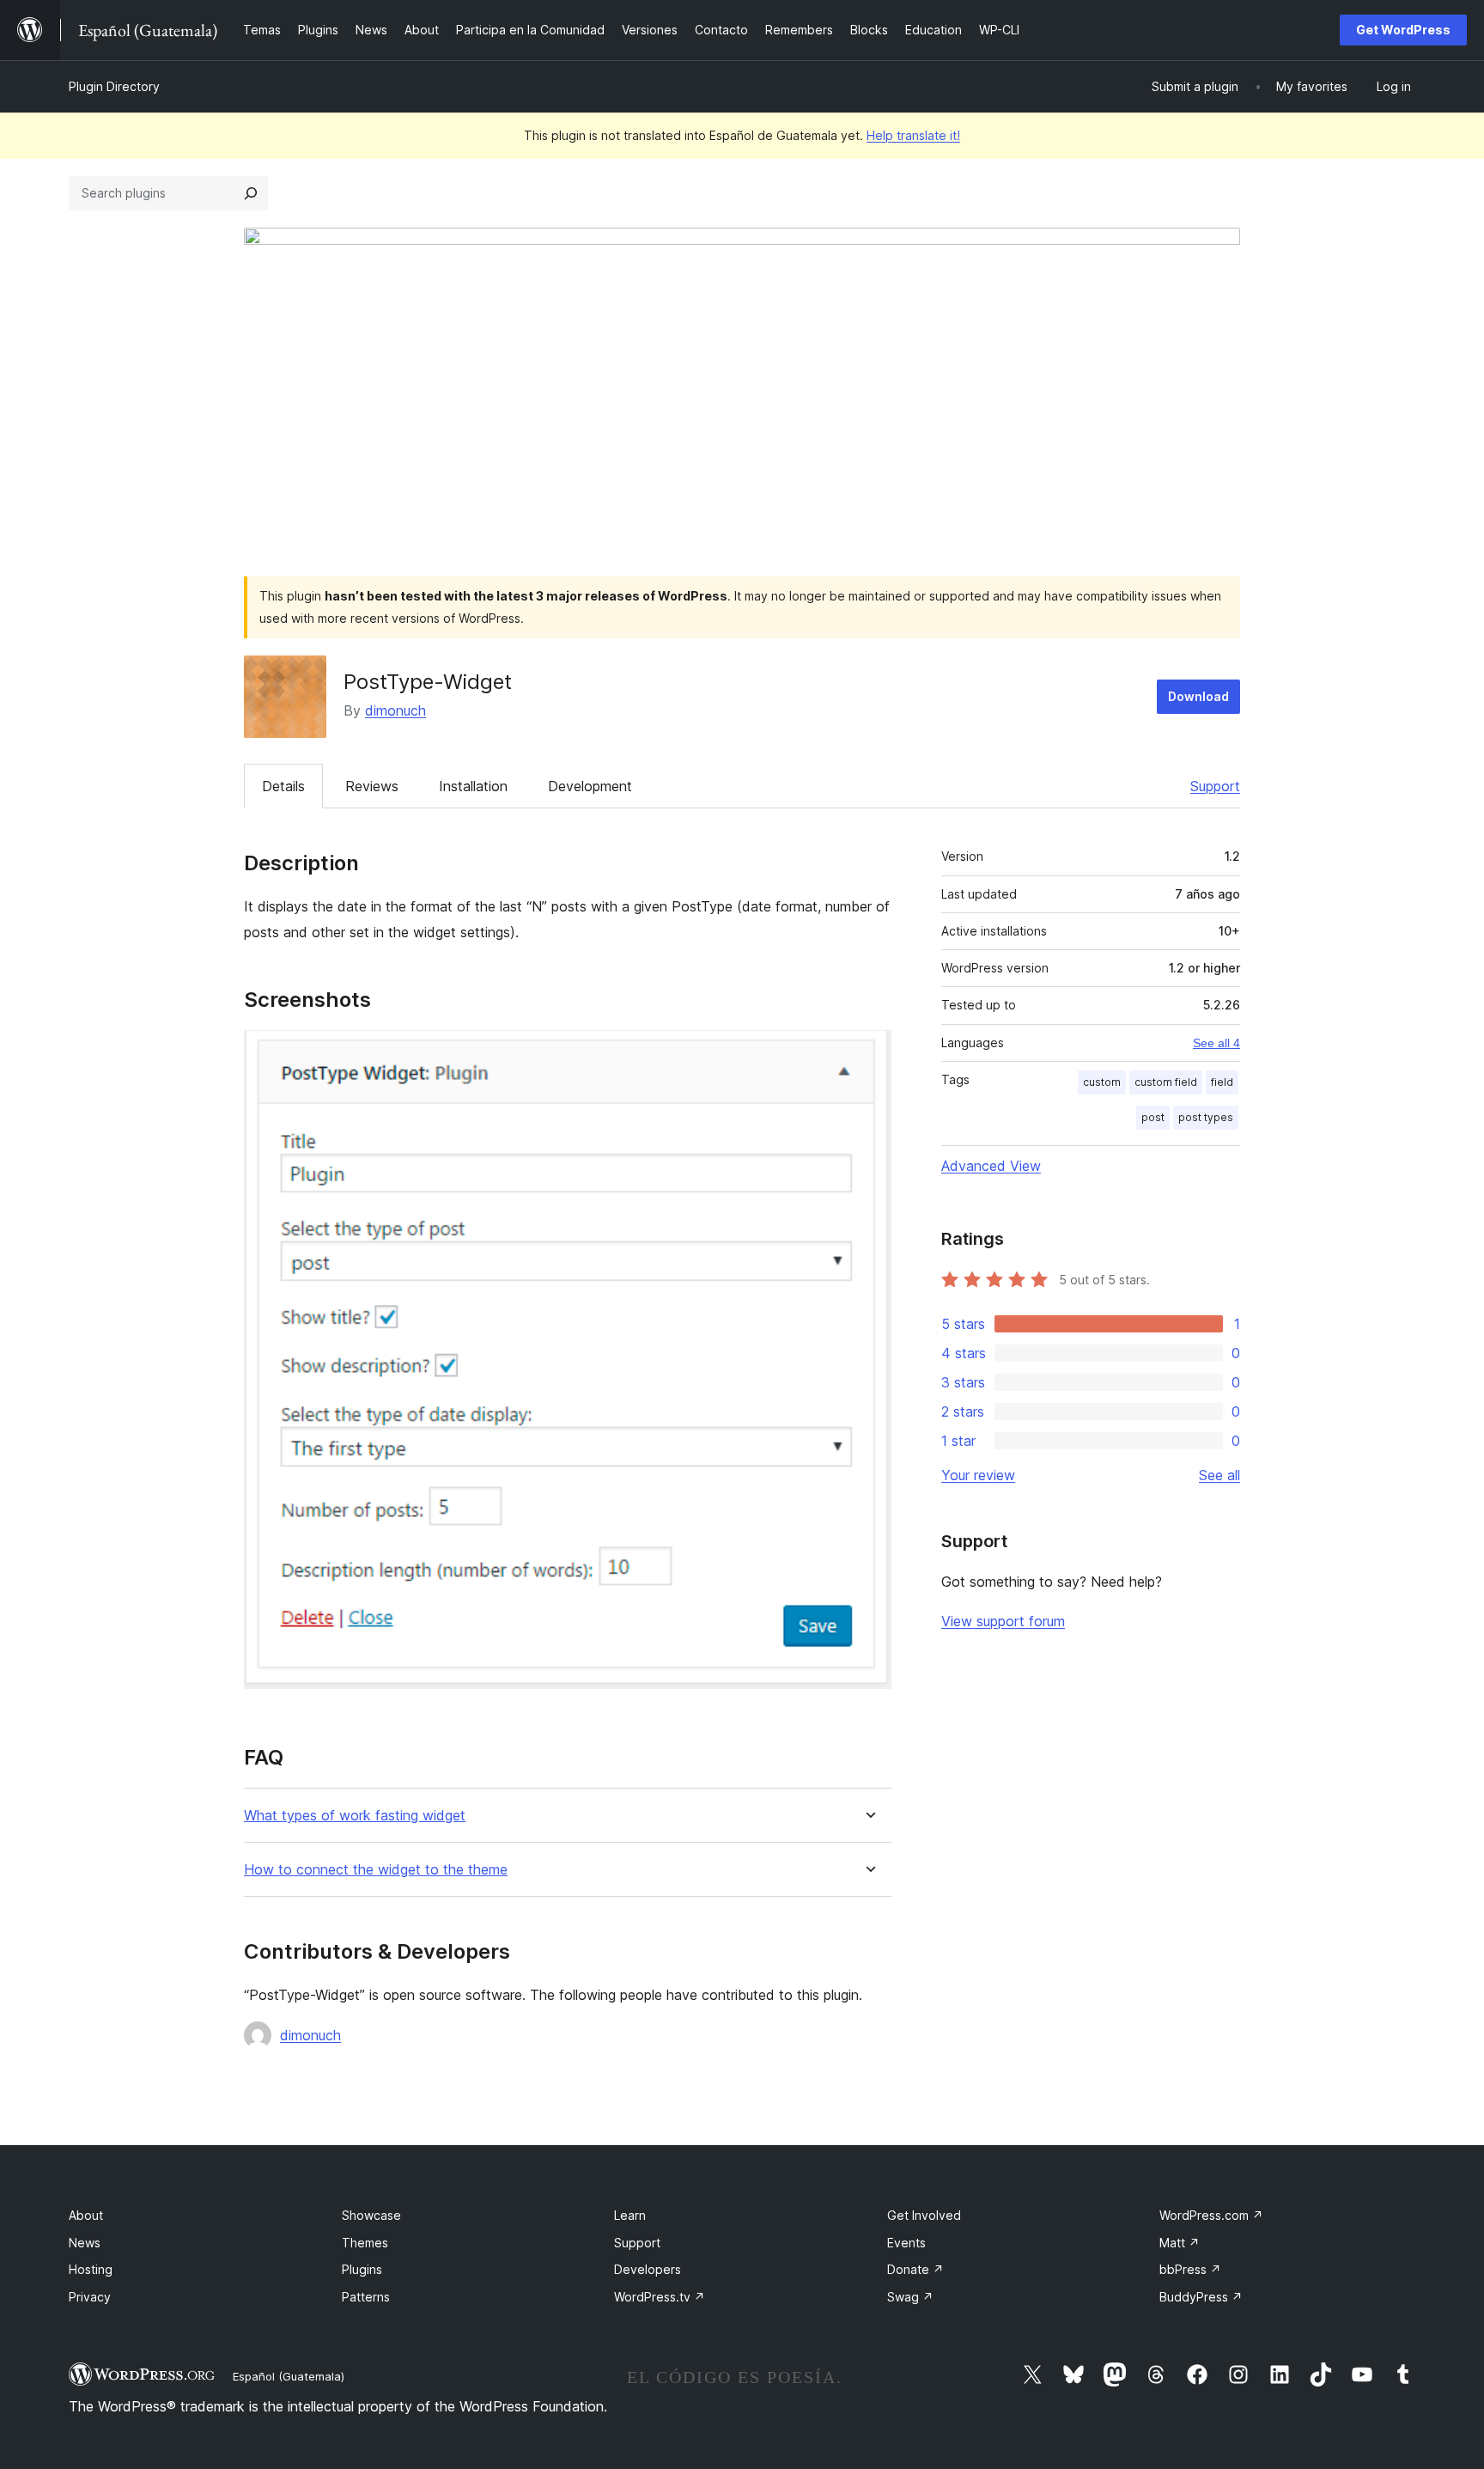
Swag (910, 2297)
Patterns (366, 2297)
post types (1206, 1117)
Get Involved (924, 2215)
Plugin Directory (114, 86)
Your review (978, 1475)
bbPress (1190, 2269)
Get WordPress (1403, 30)
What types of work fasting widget (355, 1816)
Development (590, 786)
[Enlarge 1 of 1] (868, 1053)
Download (1198, 696)
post (1153, 1117)
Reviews (372, 786)
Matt (1180, 2243)
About (86, 2215)
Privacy (90, 2297)
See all (1219, 1475)
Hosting (91, 2269)
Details (283, 786)
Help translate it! (913, 135)
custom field (1166, 1082)
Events (906, 2243)
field (1222, 1082)
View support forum (1003, 1621)
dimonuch (395, 710)
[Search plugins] (251, 193)
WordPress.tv (660, 2297)
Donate (915, 2269)
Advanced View (991, 1166)
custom (1102, 1082)
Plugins (362, 2269)
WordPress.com (1211, 2215)
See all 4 (1216, 1043)
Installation (473, 786)
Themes (365, 2243)
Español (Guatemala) (289, 2376)
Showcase (371, 2215)
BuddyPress (1201, 2297)
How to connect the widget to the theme (376, 1870)
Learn (630, 2215)
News (85, 2243)
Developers (648, 2269)
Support (1215, 786)
